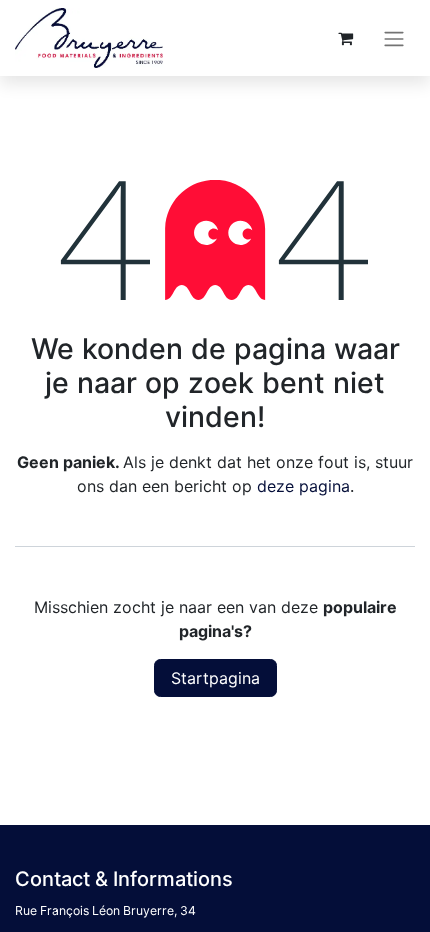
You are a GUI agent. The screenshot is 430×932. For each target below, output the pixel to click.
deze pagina (303, 486)
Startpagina (215, 678)
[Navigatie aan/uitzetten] (394, 38)
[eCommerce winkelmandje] (345, 38)
